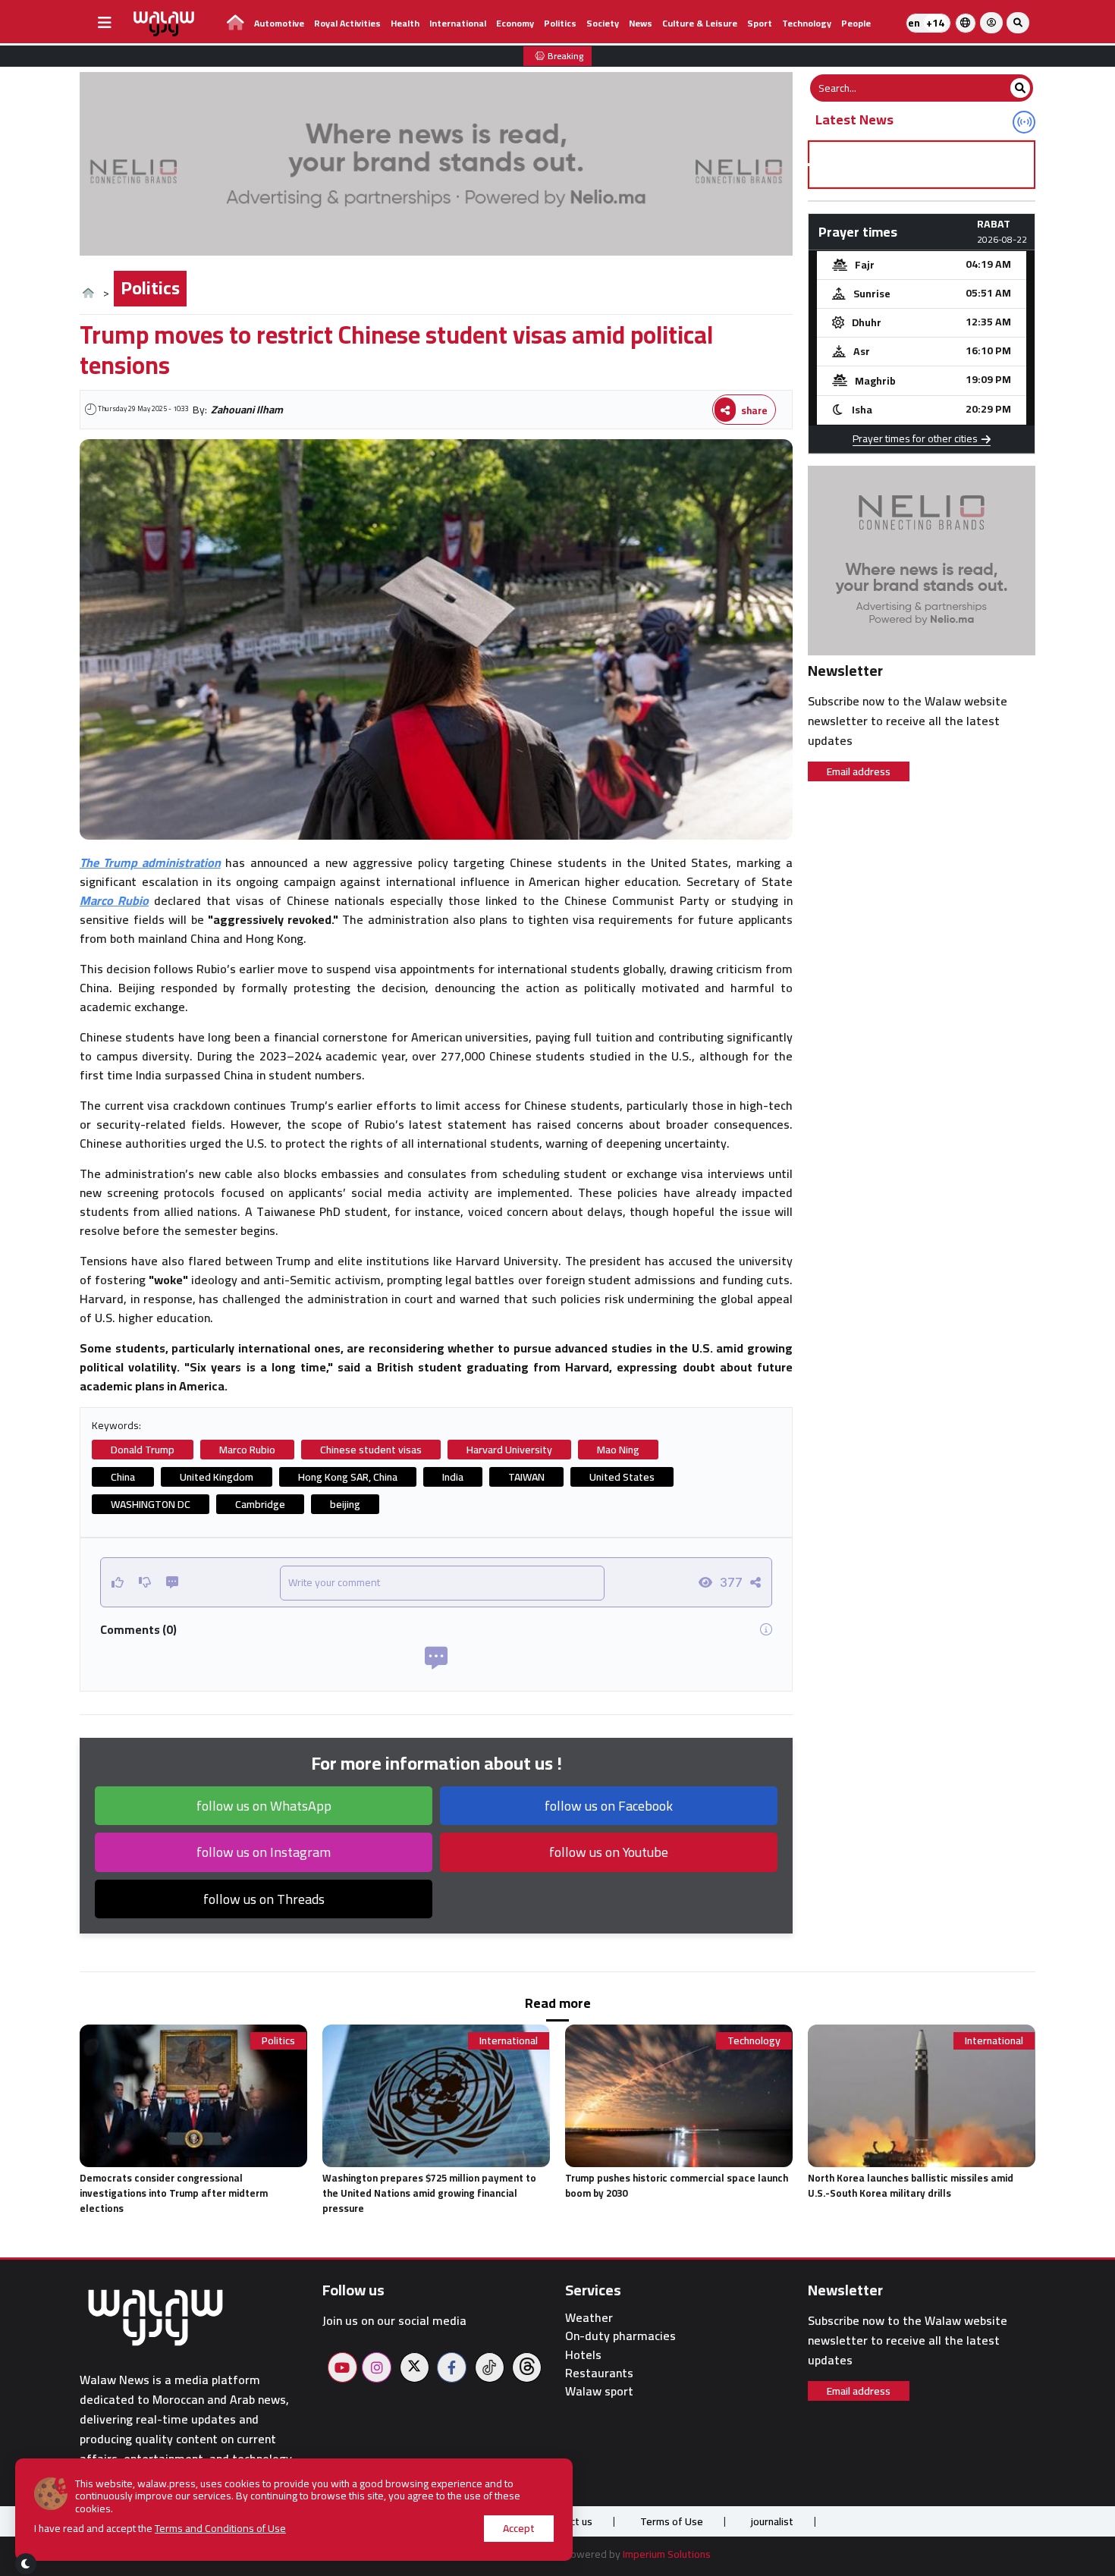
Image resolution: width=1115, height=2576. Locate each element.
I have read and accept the (160, 2529)
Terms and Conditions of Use (220, 2528)
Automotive (279, 23)
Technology (807, 23)
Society (603, 23)
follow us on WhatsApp (264, 1806)
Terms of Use (672, 2521)
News (641, 23)
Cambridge (260, 1504)
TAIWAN (526, 1477)
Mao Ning (618, 1450)
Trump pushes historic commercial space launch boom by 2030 (677, 2185)
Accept (519, 2528)
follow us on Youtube (609, 1852)
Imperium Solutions (667, 2554)
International (458, 23)
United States (622, 1477)
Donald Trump (143, 1450)
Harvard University (509, 1450)
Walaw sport (599, 2391)
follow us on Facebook (609, 1806)
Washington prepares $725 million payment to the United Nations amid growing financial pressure (429, 2193)
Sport (760, 23)
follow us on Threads (264, 1899)
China (123, 1477)
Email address (859, 771)
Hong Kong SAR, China (348, 1477)
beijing (345, 1504)
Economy (515, 23)
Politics (560, 23)
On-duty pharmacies (620, 2336)
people (856, 23)
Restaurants (599, 2373)
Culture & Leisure (700, 23)
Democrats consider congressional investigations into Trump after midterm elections (174, 2193)
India (453, 1477)
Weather (589, 2318)
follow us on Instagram (264, 1852)
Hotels (583, 2355)
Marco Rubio (247, 1450)
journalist (772, 2521)
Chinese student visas (371, 1450)
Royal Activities (347, 23)
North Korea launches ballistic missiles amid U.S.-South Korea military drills (911, 2185)
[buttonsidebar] (105, 23)
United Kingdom (217, 1477)
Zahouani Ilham (247, 410)
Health (405, 23)
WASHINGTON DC (151, 1504)
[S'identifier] (991, 23)
